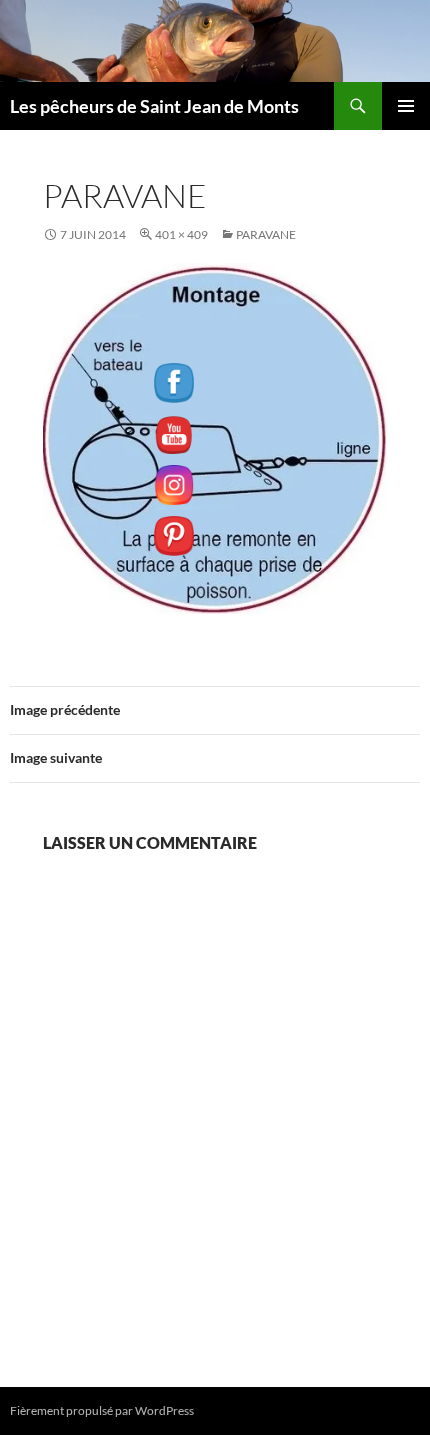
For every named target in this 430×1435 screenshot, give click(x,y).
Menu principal (406, 106)
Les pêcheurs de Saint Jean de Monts (154, 106)
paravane (266, 234)
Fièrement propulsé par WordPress (102, 1410)
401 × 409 (181, 234)
